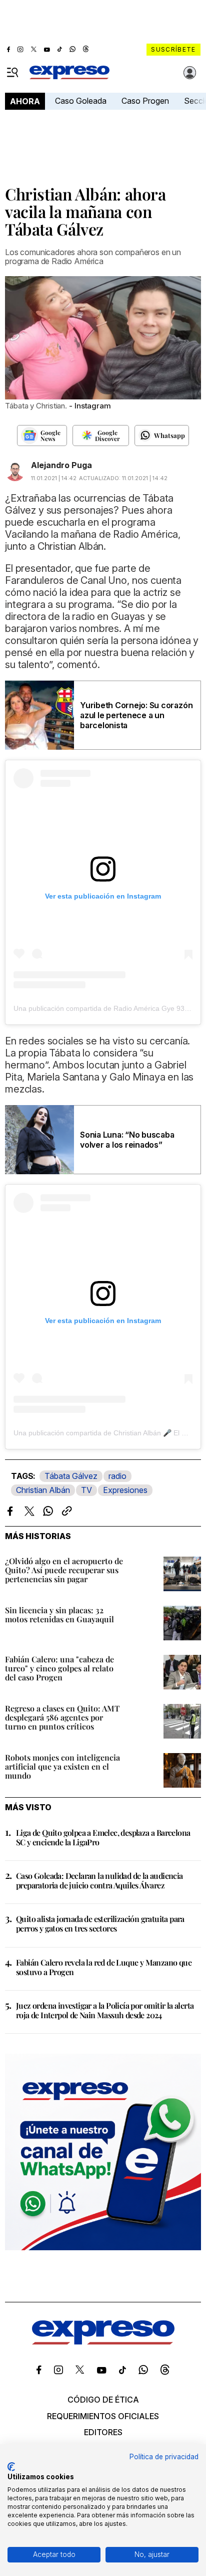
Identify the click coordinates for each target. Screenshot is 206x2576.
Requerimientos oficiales (103, 2416)
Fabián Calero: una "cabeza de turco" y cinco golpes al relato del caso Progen (59, 1668)
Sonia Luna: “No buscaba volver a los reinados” (127, 1140)
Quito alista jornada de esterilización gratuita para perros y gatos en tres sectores (100, 1923)
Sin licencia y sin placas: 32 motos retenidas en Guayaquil (59, 1615)
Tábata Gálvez (71, 1476)
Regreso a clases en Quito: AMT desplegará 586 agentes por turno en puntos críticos (62, 1717)
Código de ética (103, 2400)
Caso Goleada (81, 101)
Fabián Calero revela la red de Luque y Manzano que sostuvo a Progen (104, 1967)
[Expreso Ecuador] (103, 2341)
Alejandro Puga (61, 465)
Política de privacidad (164, 2457)
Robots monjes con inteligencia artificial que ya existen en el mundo (62, 1766)
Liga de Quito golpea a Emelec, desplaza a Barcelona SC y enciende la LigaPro (103, 1837)
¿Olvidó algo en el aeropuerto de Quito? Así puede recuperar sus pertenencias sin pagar (64, 1570)
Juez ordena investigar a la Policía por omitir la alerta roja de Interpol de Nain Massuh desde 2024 (105, 2010)
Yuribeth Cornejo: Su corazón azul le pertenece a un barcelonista (136, 715)
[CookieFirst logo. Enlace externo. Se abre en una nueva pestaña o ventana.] (11, 2467)
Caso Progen (145, 101)
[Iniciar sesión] (190, 73)
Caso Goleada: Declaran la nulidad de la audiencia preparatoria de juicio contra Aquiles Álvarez (99, 1880)
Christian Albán (43, 1490)
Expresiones (125, 1490)
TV (86, 1490)
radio (117, 1476)
